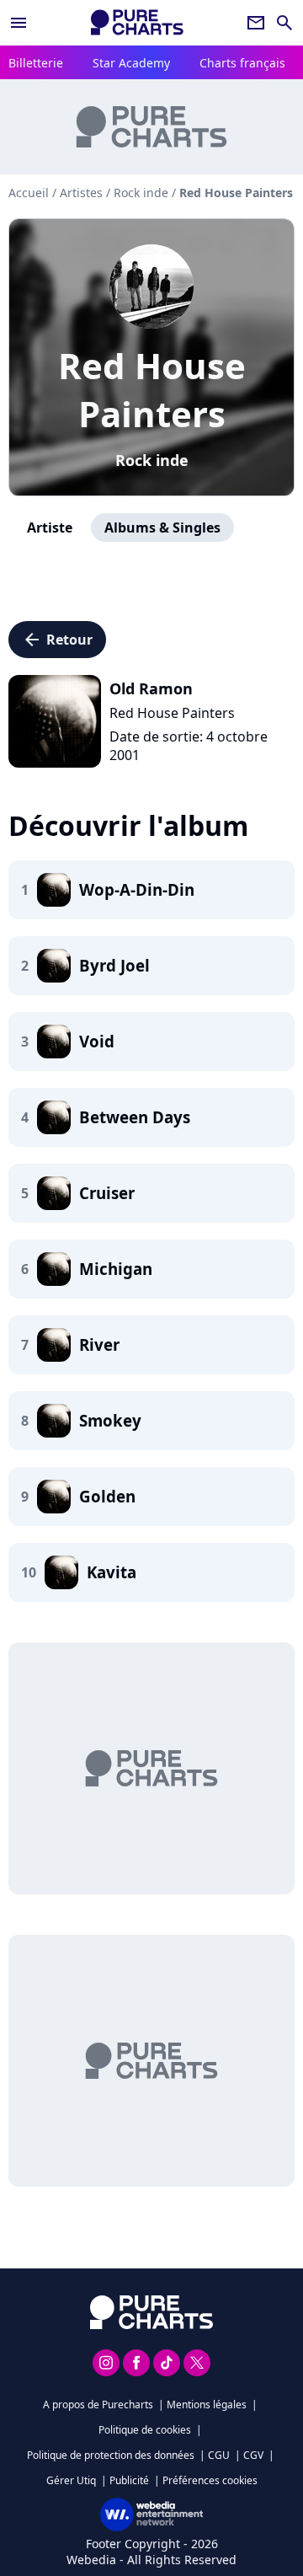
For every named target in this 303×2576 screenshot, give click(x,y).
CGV (253, 2455)
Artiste (50, 528)
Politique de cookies (145, 2430)
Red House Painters (152, 389)
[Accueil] (137, 22)
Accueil (29, 193)
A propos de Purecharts (98, 2405)
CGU (219, 2455)
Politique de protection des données (111, 2455)
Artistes (81, 193)
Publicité (129, 2480)
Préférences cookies (210, 2480)
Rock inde (152, 460)
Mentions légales (207, 2405)
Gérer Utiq (71, 2480)
